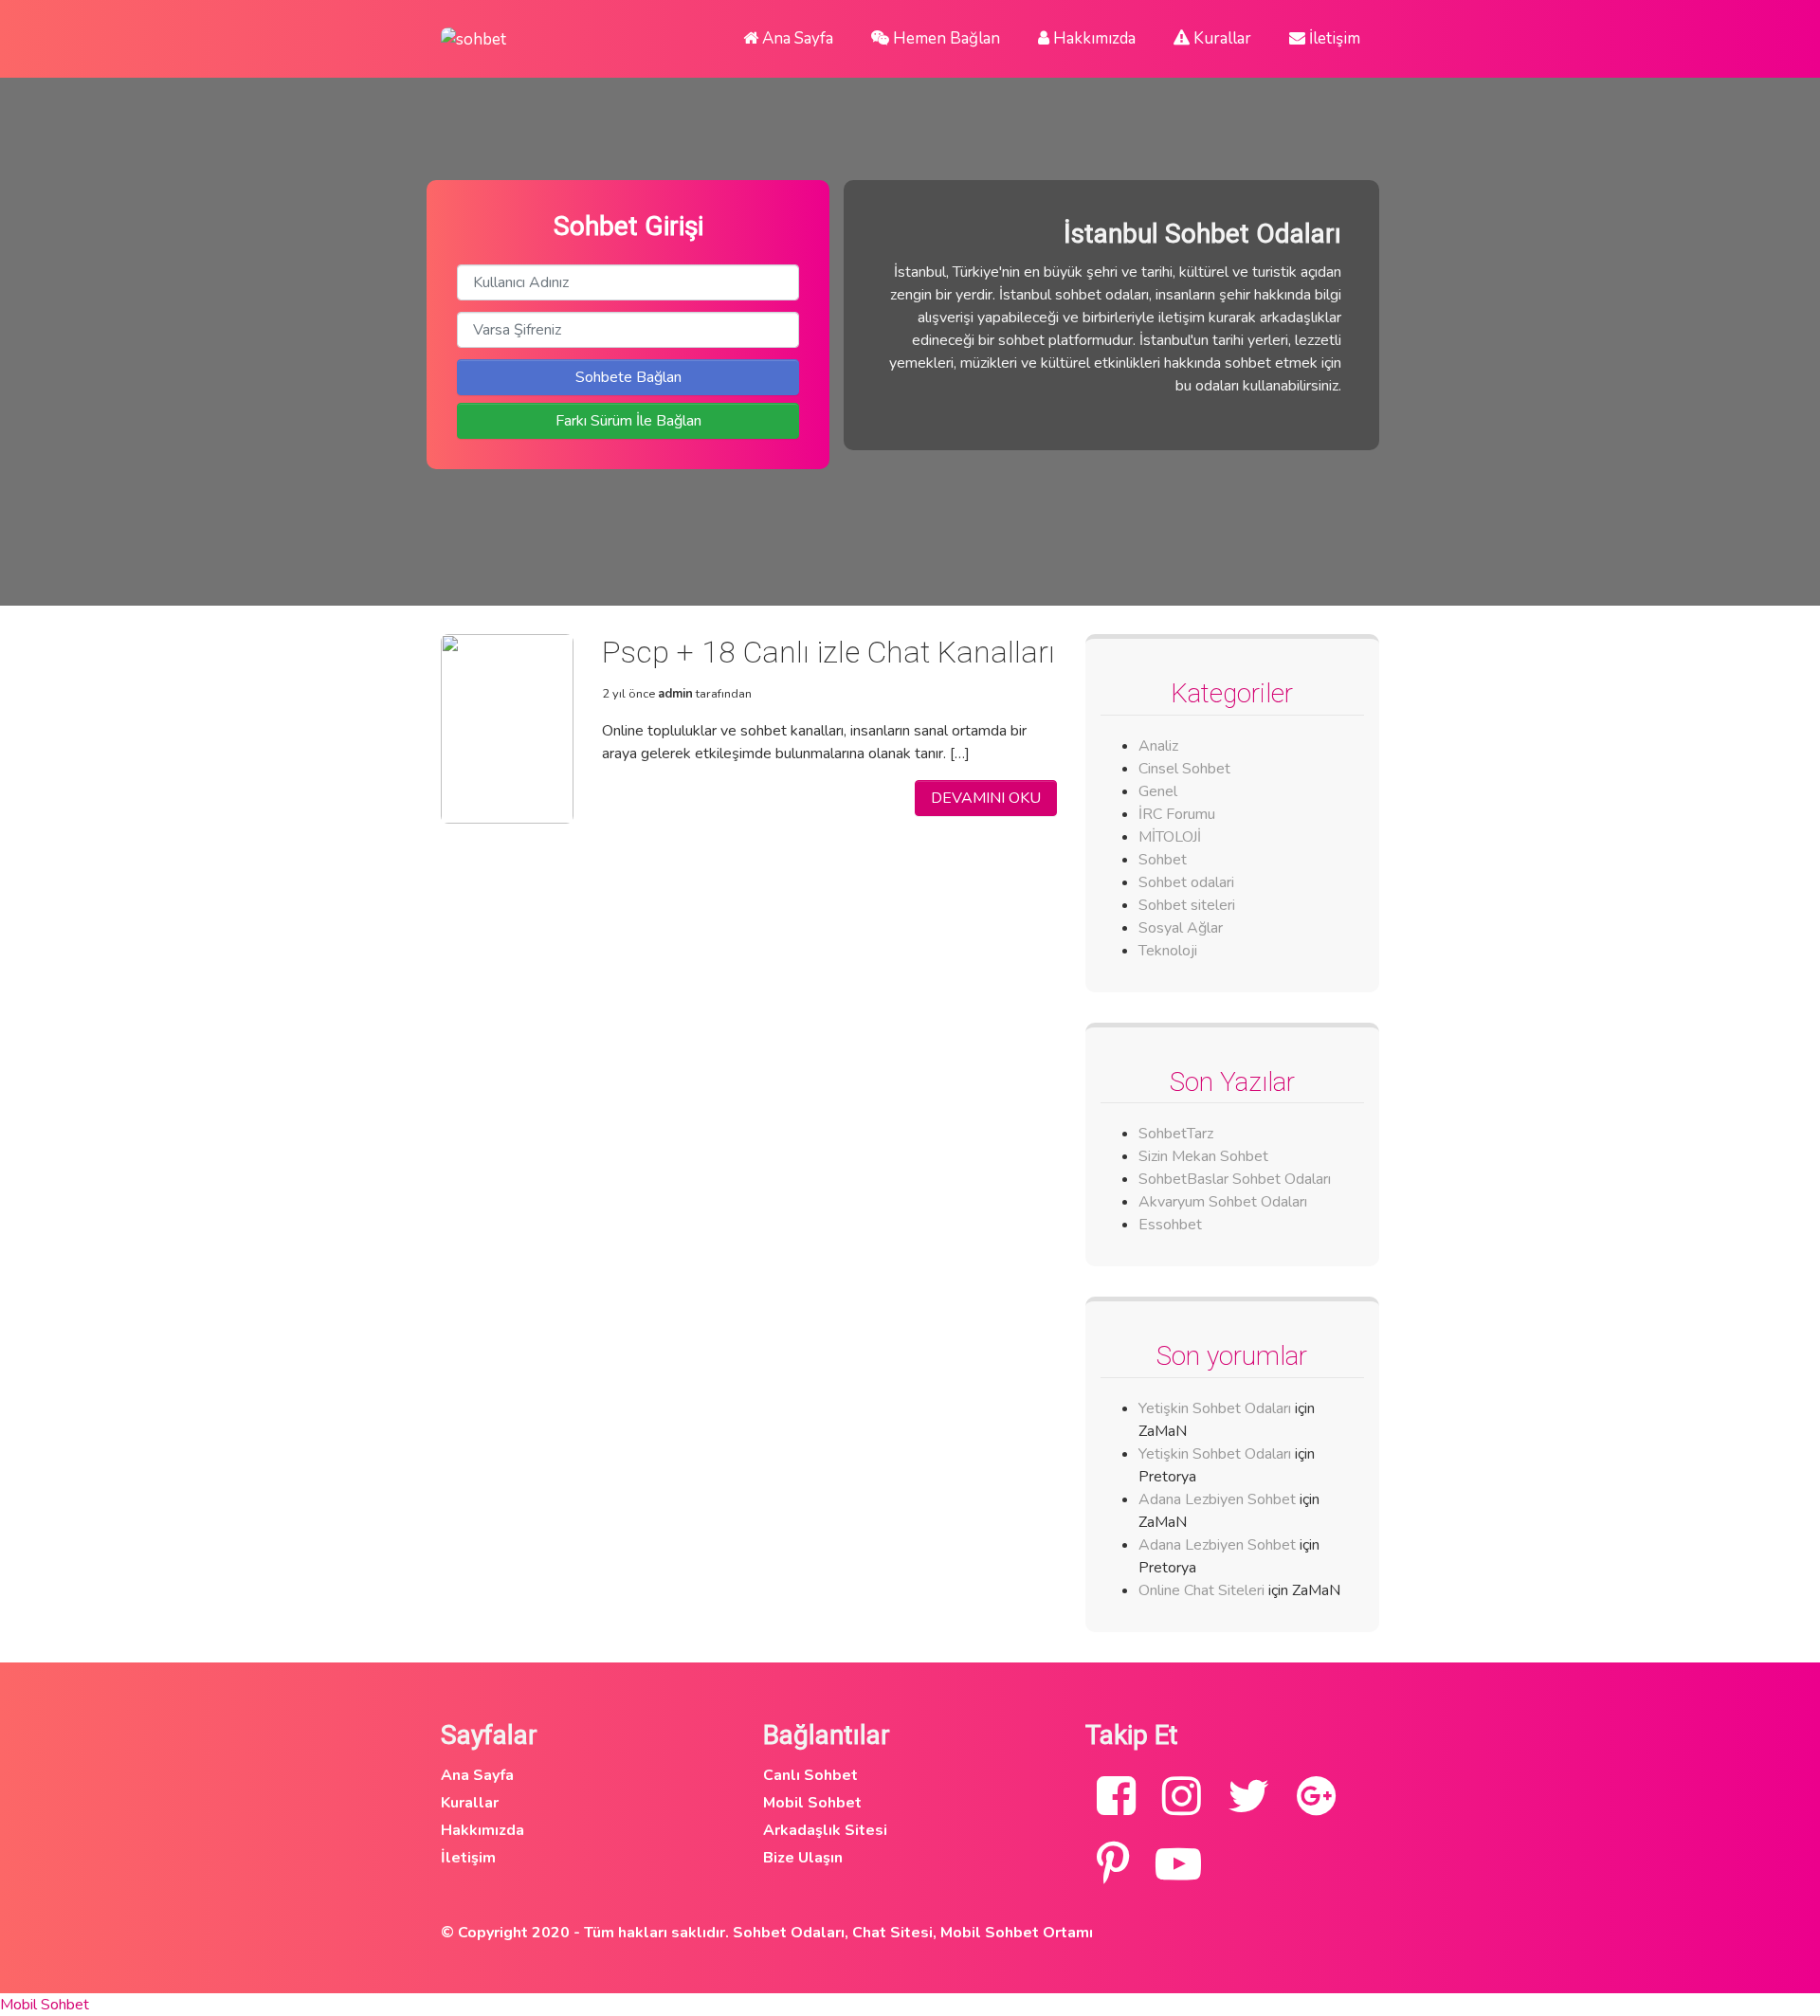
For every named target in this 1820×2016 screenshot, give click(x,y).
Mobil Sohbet (812, 1803)
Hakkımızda (1092, 38)
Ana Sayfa (796, 38)
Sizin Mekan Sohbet (1203, 1156)
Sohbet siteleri (1187, 905)
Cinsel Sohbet (1184, 769)
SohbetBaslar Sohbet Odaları (1237, 1179)
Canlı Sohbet (810, 1775)
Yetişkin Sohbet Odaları (1215, 1408)
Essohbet (1170, 1225)
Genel (1158, 791)
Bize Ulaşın (803, 1858)
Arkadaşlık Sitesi (825, 1830)
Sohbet (1163, 860)
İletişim (1333, 38)
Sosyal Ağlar (1181, 928)
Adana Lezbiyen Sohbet (1217, 1499)
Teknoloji (1168, 951)
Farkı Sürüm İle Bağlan (628, 421)
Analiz (1158, 746)
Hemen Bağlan (945, 38)
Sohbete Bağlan (628, 377)
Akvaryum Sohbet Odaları (1223, 1202)
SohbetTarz (1176, 1134)
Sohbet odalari (1186, 882)
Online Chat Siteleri (1201, 1590)
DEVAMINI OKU (986, 798)
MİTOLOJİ (1170, 837)
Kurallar (1220, 38)
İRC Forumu (1177, 814)
